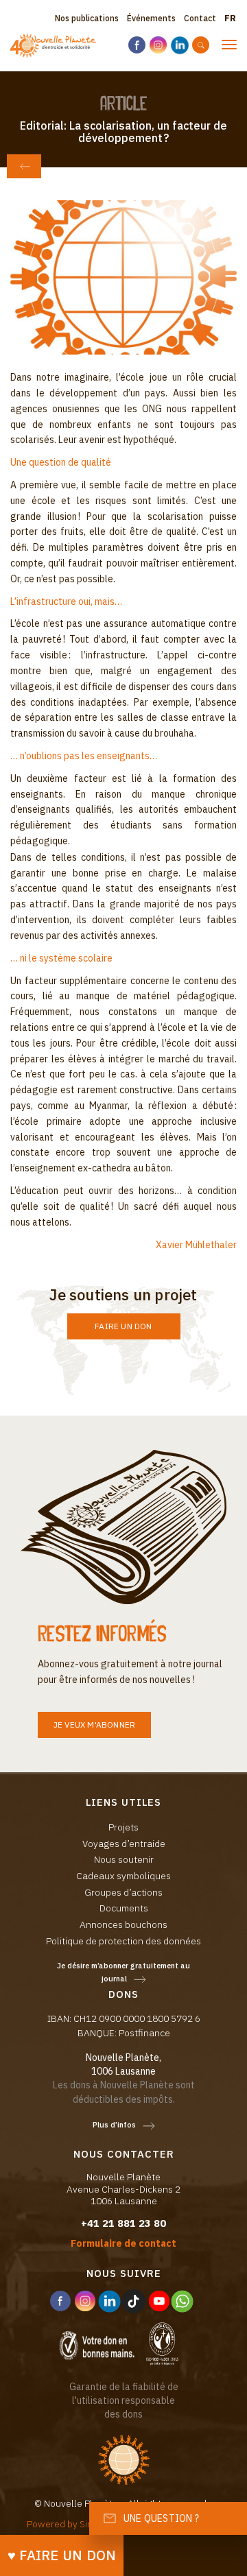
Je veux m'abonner (94, 1725)
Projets (123, 1827)
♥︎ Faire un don (62, 2555)
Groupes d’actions (123, 1892)
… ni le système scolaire (61, 958)
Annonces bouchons (123, 1924)
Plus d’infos (114, 2125)
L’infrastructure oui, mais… (66, 601)
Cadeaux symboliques (123, 1876)
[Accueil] (53, 46)
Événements (151, 18)
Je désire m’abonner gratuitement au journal (123, 1972)
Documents (124, 1908)
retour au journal (24, 166)
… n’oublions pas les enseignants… (84, 756)
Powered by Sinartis (69, 2524)
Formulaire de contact (123, 2243)
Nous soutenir (124, 1859)
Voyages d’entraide (124, 1844)
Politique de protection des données (123, 1941)
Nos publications (87, 18)
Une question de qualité (61, 462)
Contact (200, 18)
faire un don (123, 1326)
